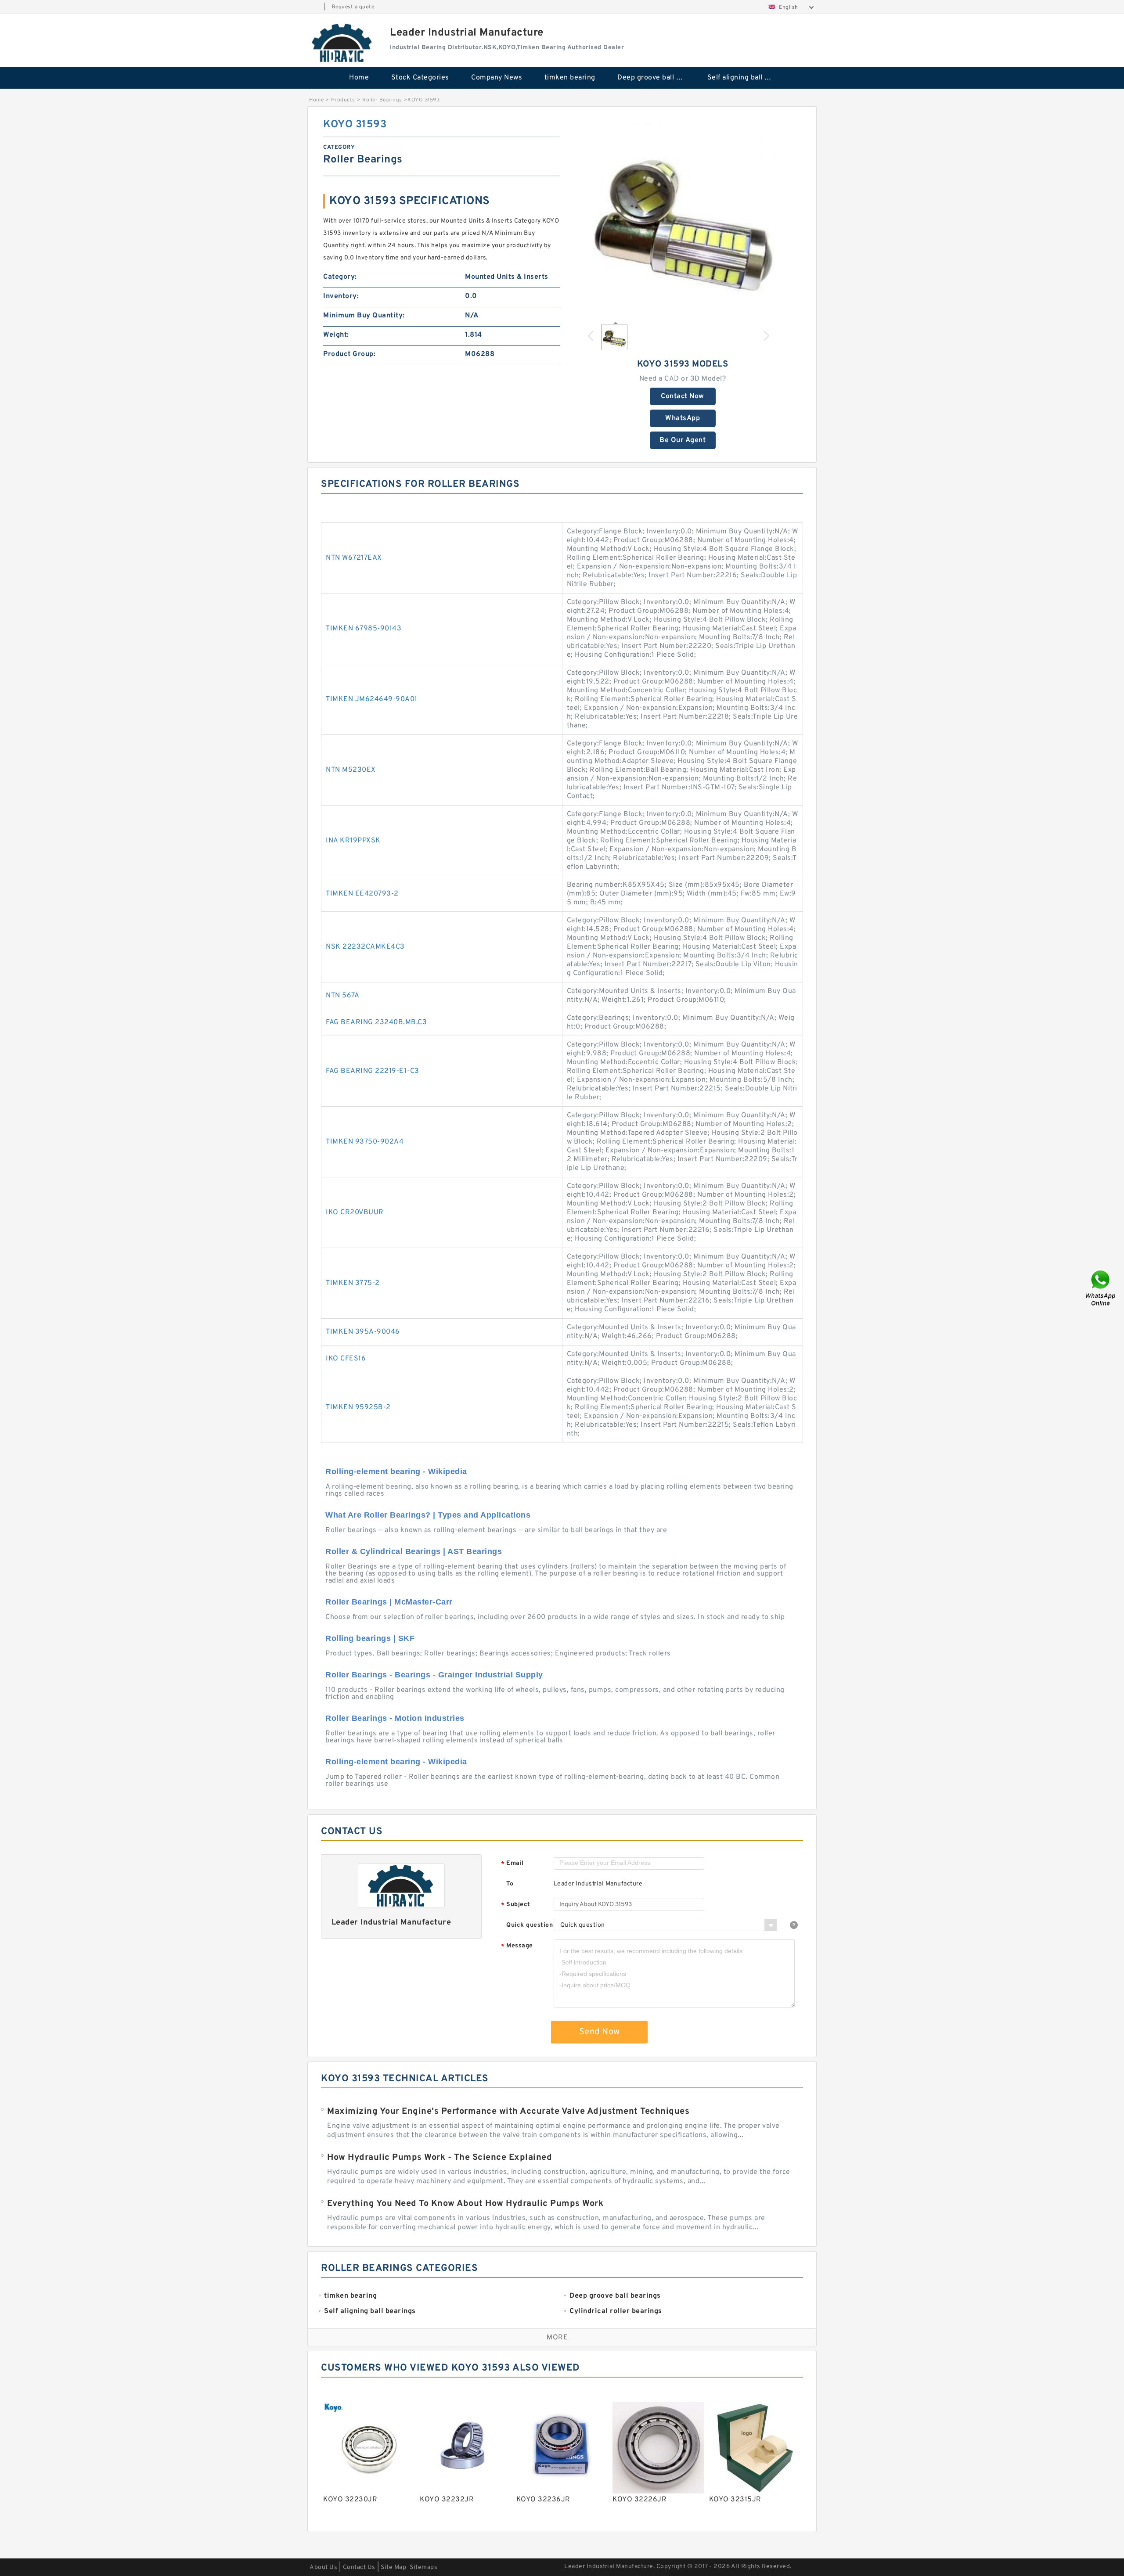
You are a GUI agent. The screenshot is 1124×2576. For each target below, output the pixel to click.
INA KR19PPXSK (353, 841)
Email (512, 1864)
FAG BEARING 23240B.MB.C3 (376, 1022)
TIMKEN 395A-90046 (363, 1332)
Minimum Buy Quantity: (364, 316)
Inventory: (341, 296)
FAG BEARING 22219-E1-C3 (373, 1071)
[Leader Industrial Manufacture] (342, 43)
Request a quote (353, 7)
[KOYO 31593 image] (683, 216)
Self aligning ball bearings (746, 78)
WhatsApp (683, 418)
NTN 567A (342, 996)
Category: (340, 277)
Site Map (393, 2567)
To (510, 1884)
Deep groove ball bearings (656, 78)
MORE (557, 2338)
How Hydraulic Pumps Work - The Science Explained (440, 2158)
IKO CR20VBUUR (355, 1212)
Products (343, 100)
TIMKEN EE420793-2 (362, 894)
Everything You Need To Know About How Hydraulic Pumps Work (465, 2204)
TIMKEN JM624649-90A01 (372, 699)
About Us (323, 2567)
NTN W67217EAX (354, 558)
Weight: (336, 335)
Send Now (600, 2032)
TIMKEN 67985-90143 (364, 629)
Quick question (530, 1925)
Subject (516, 1905)
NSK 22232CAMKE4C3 (365, 947)
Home (359, 78)
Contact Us (359, 2567)
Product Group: (349, 354)
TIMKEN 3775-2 (353, 1283)
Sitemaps (423, 2567)
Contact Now (683, 396)
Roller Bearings (382, 100)
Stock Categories (420, 78)
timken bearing (570, 78)
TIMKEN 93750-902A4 (365, 1142)
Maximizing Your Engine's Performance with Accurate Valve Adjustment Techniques (508, 2112)
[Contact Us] (1101, 1288)
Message (517, 1946)
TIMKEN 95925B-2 (358, 1407)
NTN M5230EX (351, 770)
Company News (497, 78)
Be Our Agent (683, 440)
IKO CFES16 (346, 1359)
